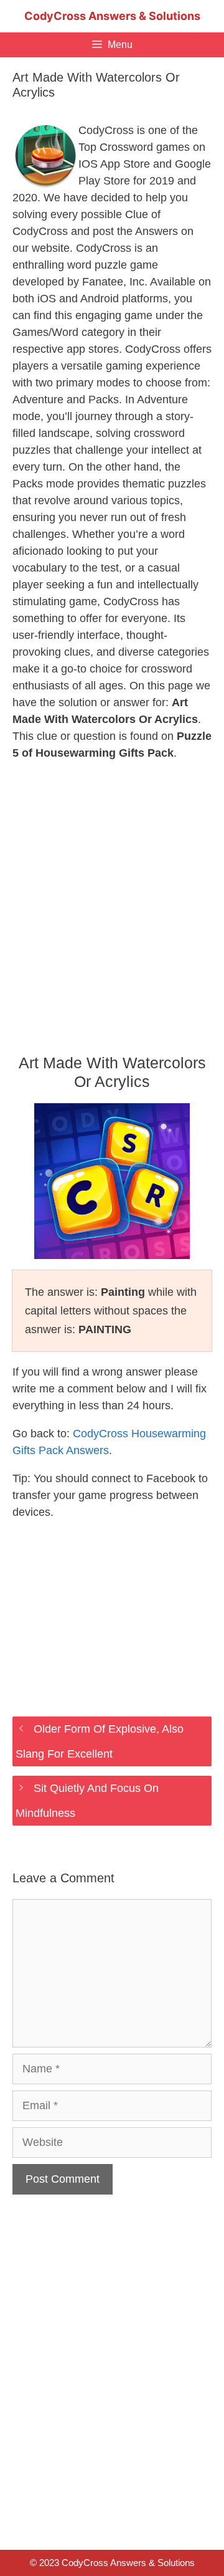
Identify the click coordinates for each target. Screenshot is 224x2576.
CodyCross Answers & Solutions (112, 16)
